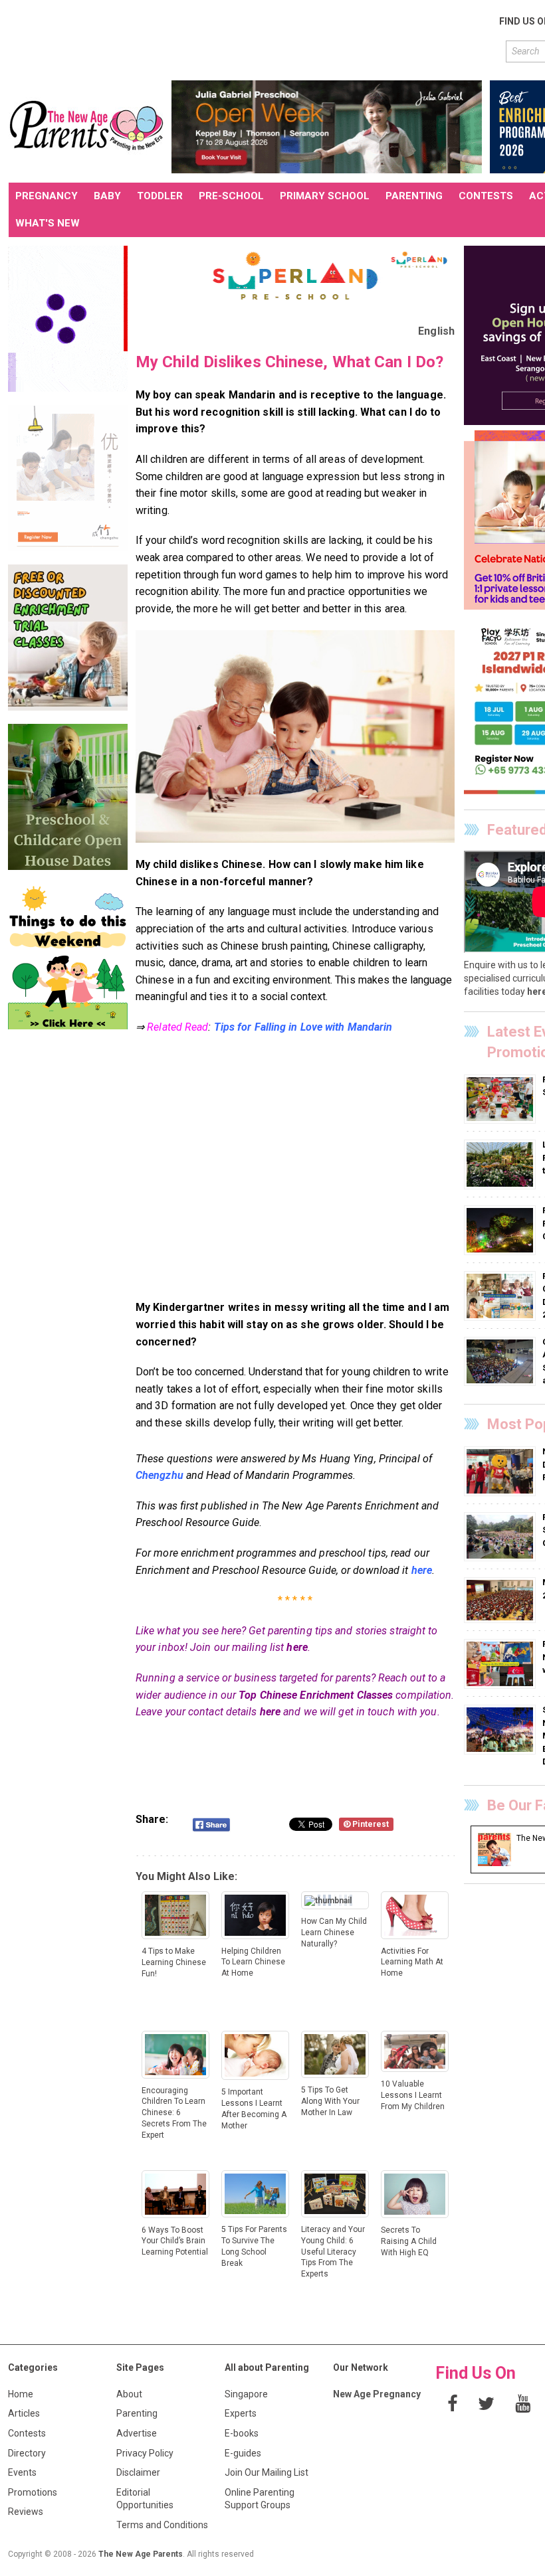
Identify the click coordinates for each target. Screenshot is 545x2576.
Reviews (26, 2512)
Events (22, 2472)
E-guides (243, 2453)
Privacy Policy (145, 2453)
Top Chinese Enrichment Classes (316, 1695)
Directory (27, 2453)
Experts (241, 2413)
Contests (27, 2433)
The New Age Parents (141, 2554)
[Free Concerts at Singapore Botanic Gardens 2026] (501, 1536)
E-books (242, 2433)
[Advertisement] (251, 39)
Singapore (246, 2394)
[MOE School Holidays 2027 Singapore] (501, 1600)
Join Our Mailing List (267, 2472)
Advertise (137, 2433)
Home (21, 2394)
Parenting (137, 2413)
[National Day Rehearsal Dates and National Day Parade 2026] (501, 1471)
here (297, 1647)
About (129, 2394)
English (436, 331)
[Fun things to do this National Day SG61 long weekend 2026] (501, 1664)
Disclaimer (138, 2472)
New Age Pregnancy (377, 2394)
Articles (24, 2413)
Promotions (33, 2492)
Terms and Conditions (162, 2525)
